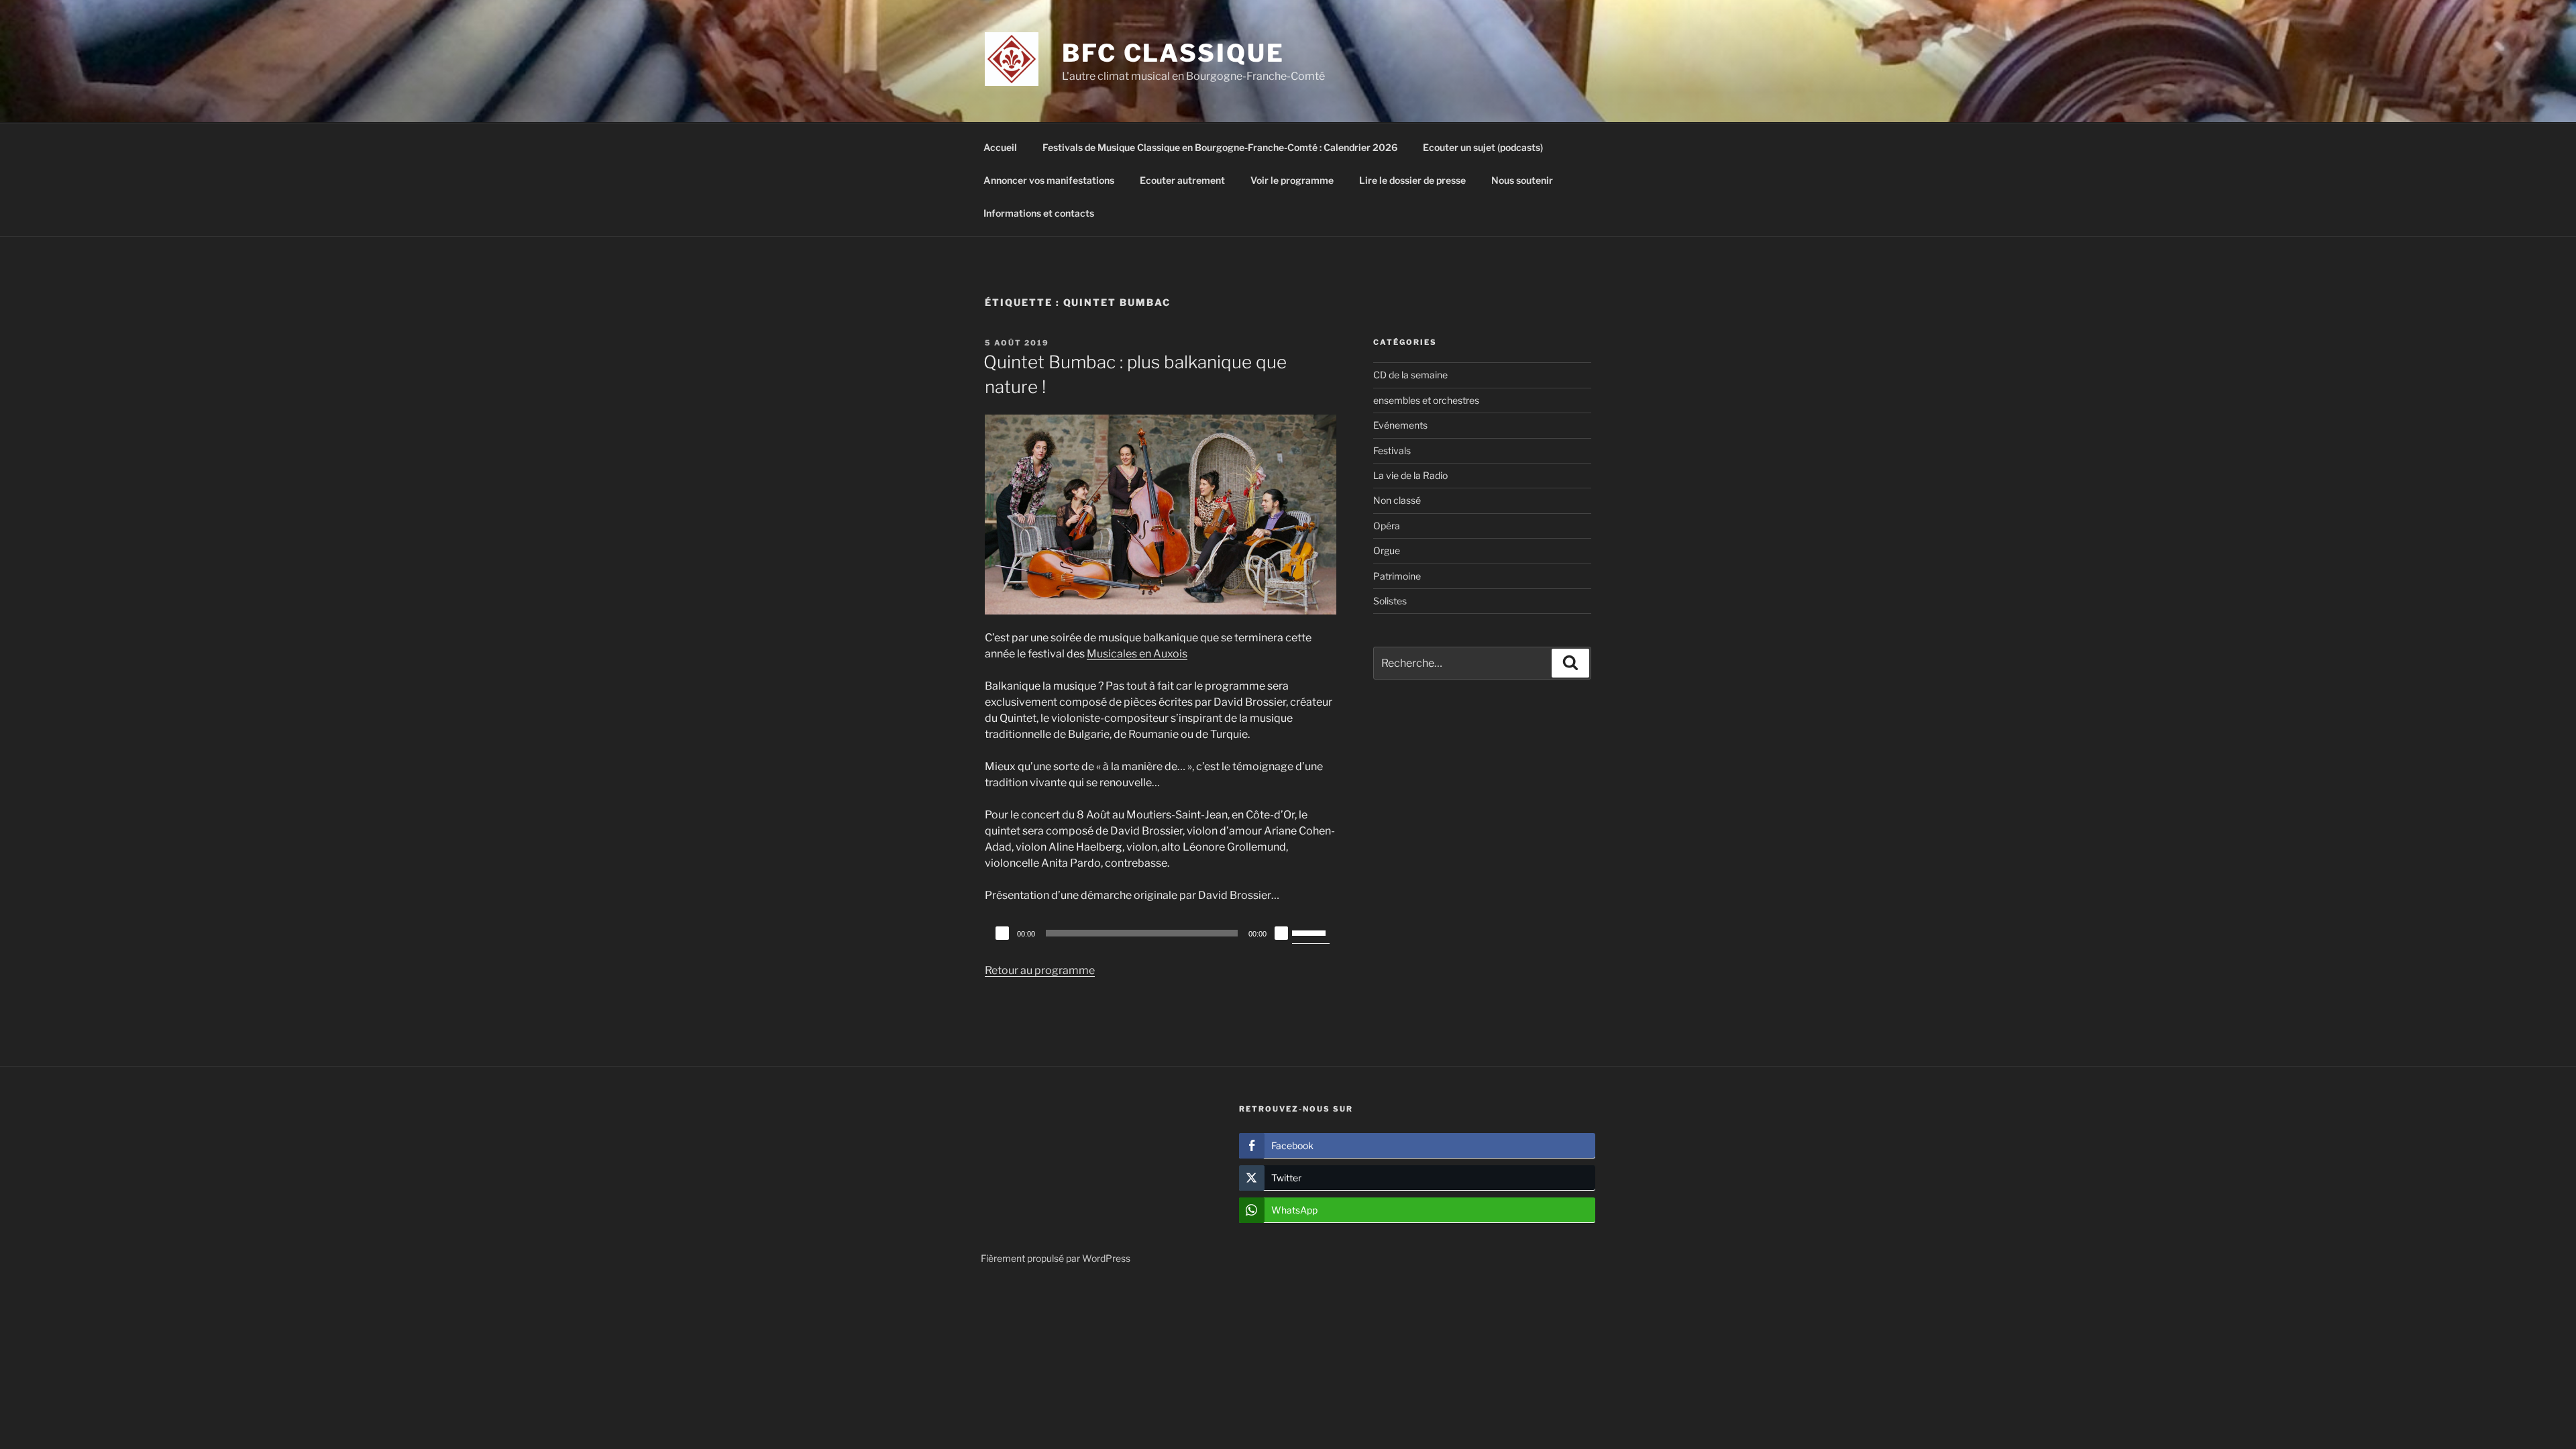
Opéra (1387, 526)
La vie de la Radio (1410, 475)
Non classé (1397, 500)
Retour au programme (1040, 970)
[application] (1161, 933)
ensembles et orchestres (1426, 400)
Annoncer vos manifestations (1049, 180)
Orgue (1387, 550)
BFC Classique (1173, 53)
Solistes (1390, 601)
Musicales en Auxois (1137, 654)
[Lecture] (1002, 933)
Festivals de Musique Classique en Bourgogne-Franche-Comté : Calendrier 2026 (1220, 147)
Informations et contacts (1039, 213)
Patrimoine (1397, 576)
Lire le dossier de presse (1412, 180)
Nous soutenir (1522, 180)
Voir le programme (1292, 180)
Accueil (1000, 147)
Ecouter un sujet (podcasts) (1483, 147)
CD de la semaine (1410, 375)
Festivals (1392, 450)
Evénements (1400, 425)
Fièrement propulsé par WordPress (1056, 1258)
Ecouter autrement (1182, 180)
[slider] (1311, 932)
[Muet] (1281, 933)
